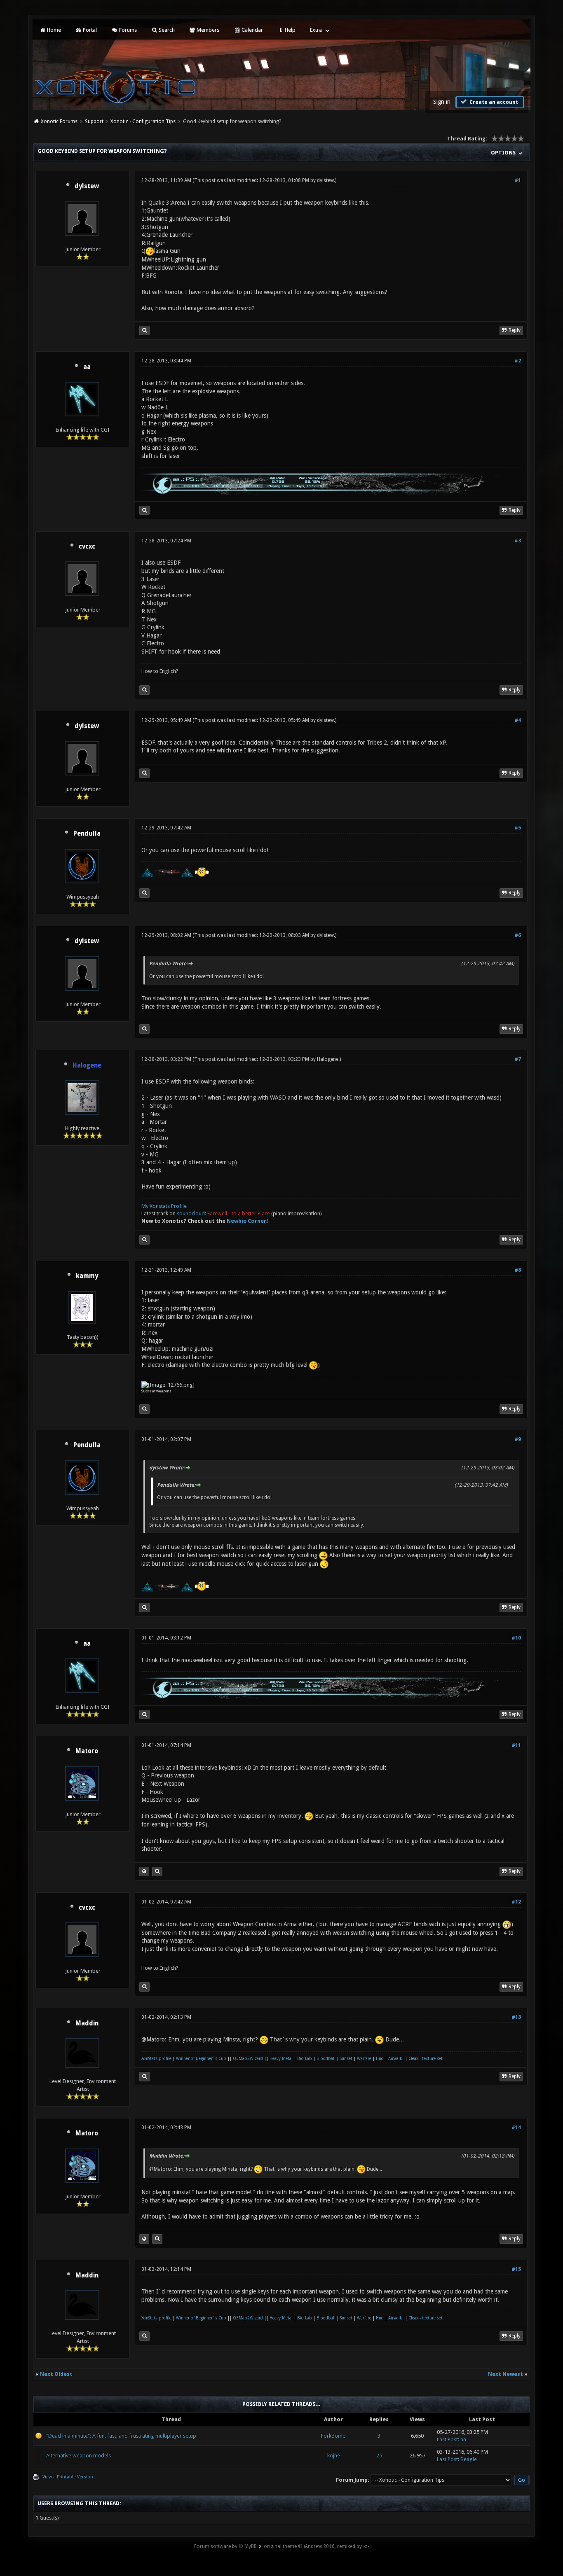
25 (379, 2456)
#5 (518, 828)
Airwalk (395, 2059)
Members (207, 30)
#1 (518, 180)
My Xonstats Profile (164, 1206)
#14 (516, 2128)
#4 (518, 720)
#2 (518, 361)
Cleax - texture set (426, 2059)
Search (166, 30)
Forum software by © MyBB (225, 2546)
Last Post (447, 2439)
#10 (516, 1638)
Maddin (87, 2023)
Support (94, 121)
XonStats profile (156, 2059)
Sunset (346, 2059)
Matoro (87, 1751)
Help (290, 30)
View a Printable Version (68, 2477)
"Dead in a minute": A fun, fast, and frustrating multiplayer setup (121, 2436)
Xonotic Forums (59, 121)
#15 (516, 2269)
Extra (316, 30)
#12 (516, 1902)
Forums (127, 30)
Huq (380, 2059)
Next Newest (506, 2374)
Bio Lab (305, 2059)
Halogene (328, 1059)
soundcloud (191, 1213)
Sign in (442, 102)
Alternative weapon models (79, 2456)
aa (87, 367)
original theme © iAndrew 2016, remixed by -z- (316, 2546)
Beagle (469, 2459)
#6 (518, 935)
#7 (518, 1059)
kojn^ (334, 2456)
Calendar (252, 30)
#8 (518, 1270)
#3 (518, 541)
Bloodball (326, 2059)
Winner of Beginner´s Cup (201, 2059)
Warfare (364, 2059)
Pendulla (87, 834)
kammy (87, 1276)
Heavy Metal (281, 2059)
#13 (516, 2017)
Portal (89, 30)
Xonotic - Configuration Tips (143, 121)
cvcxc (87, 546)
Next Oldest (56, 2374)
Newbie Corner (246, 1221)
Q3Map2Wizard (248, 2059)
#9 (518, 1439)
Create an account (493, 102)
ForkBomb (333, 2436)
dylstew (87, 186)
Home (53, 30)
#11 (516, 1745)
